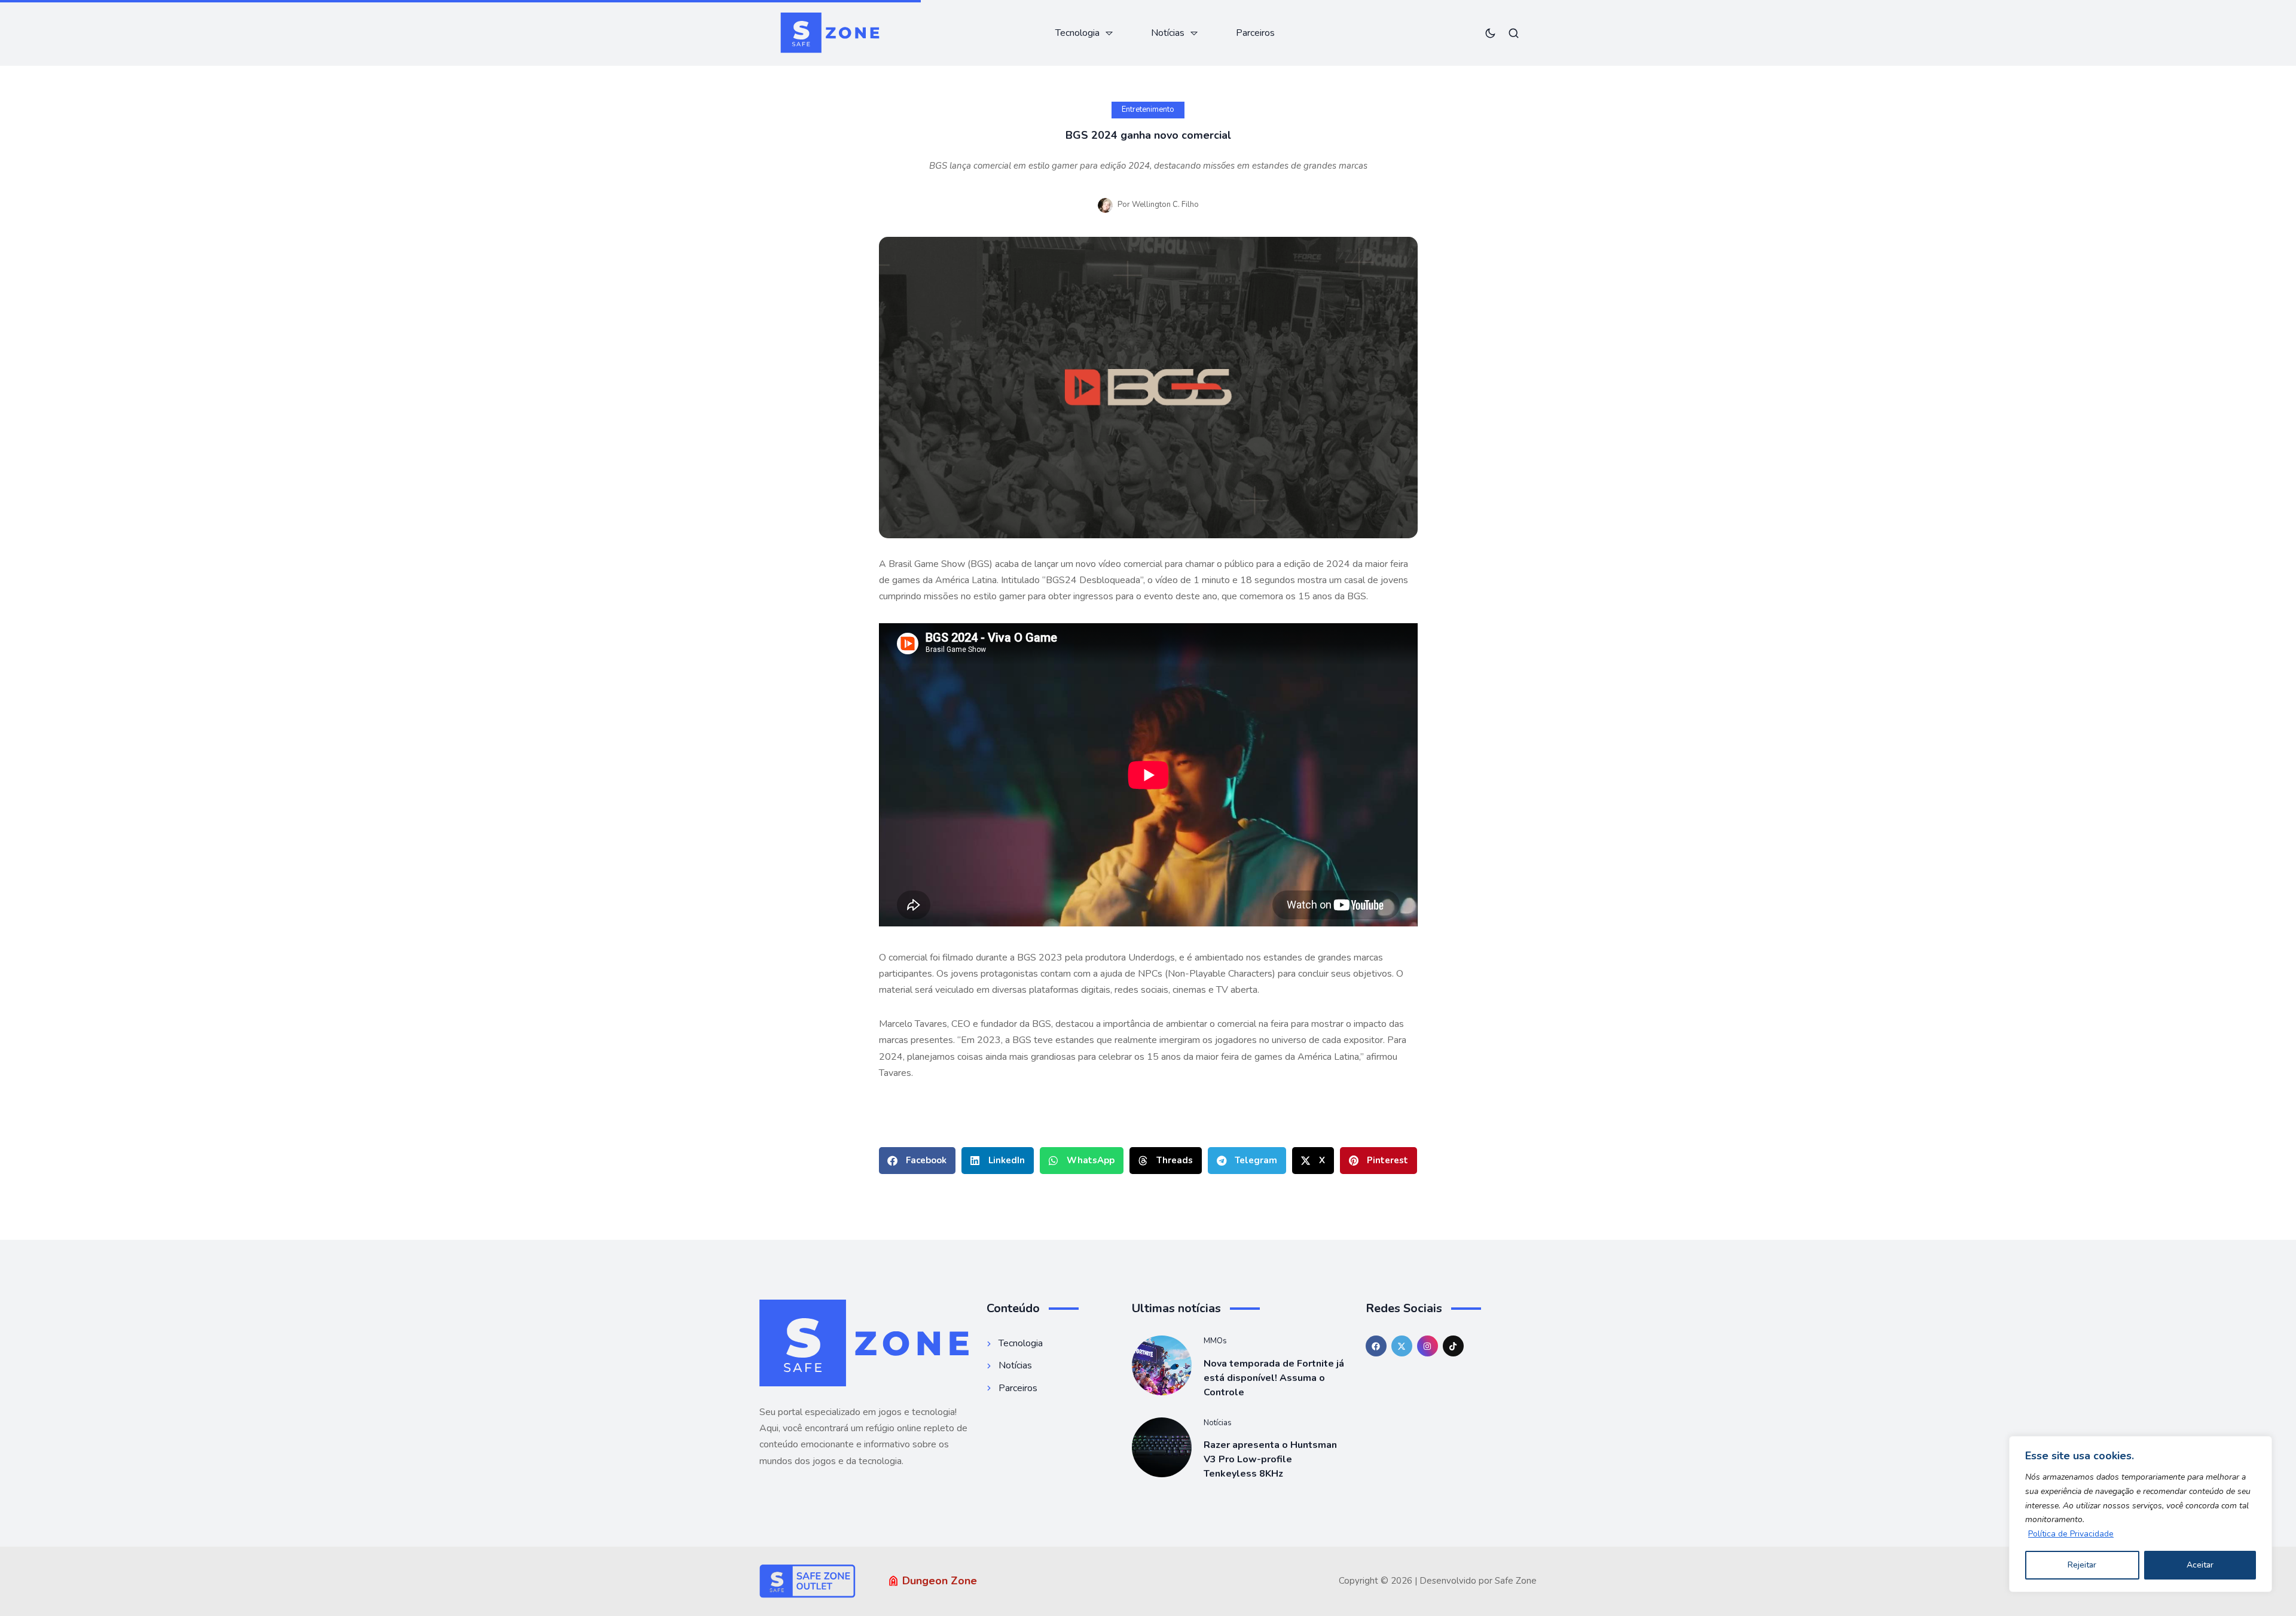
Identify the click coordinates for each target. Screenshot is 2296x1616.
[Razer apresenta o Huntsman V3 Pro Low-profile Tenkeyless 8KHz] (1162, 1447)
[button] (917, 1161)
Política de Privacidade (2071, 1534)
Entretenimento (1148, 109)
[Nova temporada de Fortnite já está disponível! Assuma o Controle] (1162, 1365)
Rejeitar (2082, 1565)
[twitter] (1402, 1346)
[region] (2141, 1514)
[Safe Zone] (830, 33)
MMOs (1215, 1341)
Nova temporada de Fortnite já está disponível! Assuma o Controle (1274, 1378)
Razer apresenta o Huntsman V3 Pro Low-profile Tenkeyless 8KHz (1270, 1459)
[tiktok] (1453, 1346)
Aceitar (2200, 1565)
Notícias (1218, 1423)
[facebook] (1376, 1346)
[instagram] (1428, 1346)
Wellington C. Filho (1165, 205)
